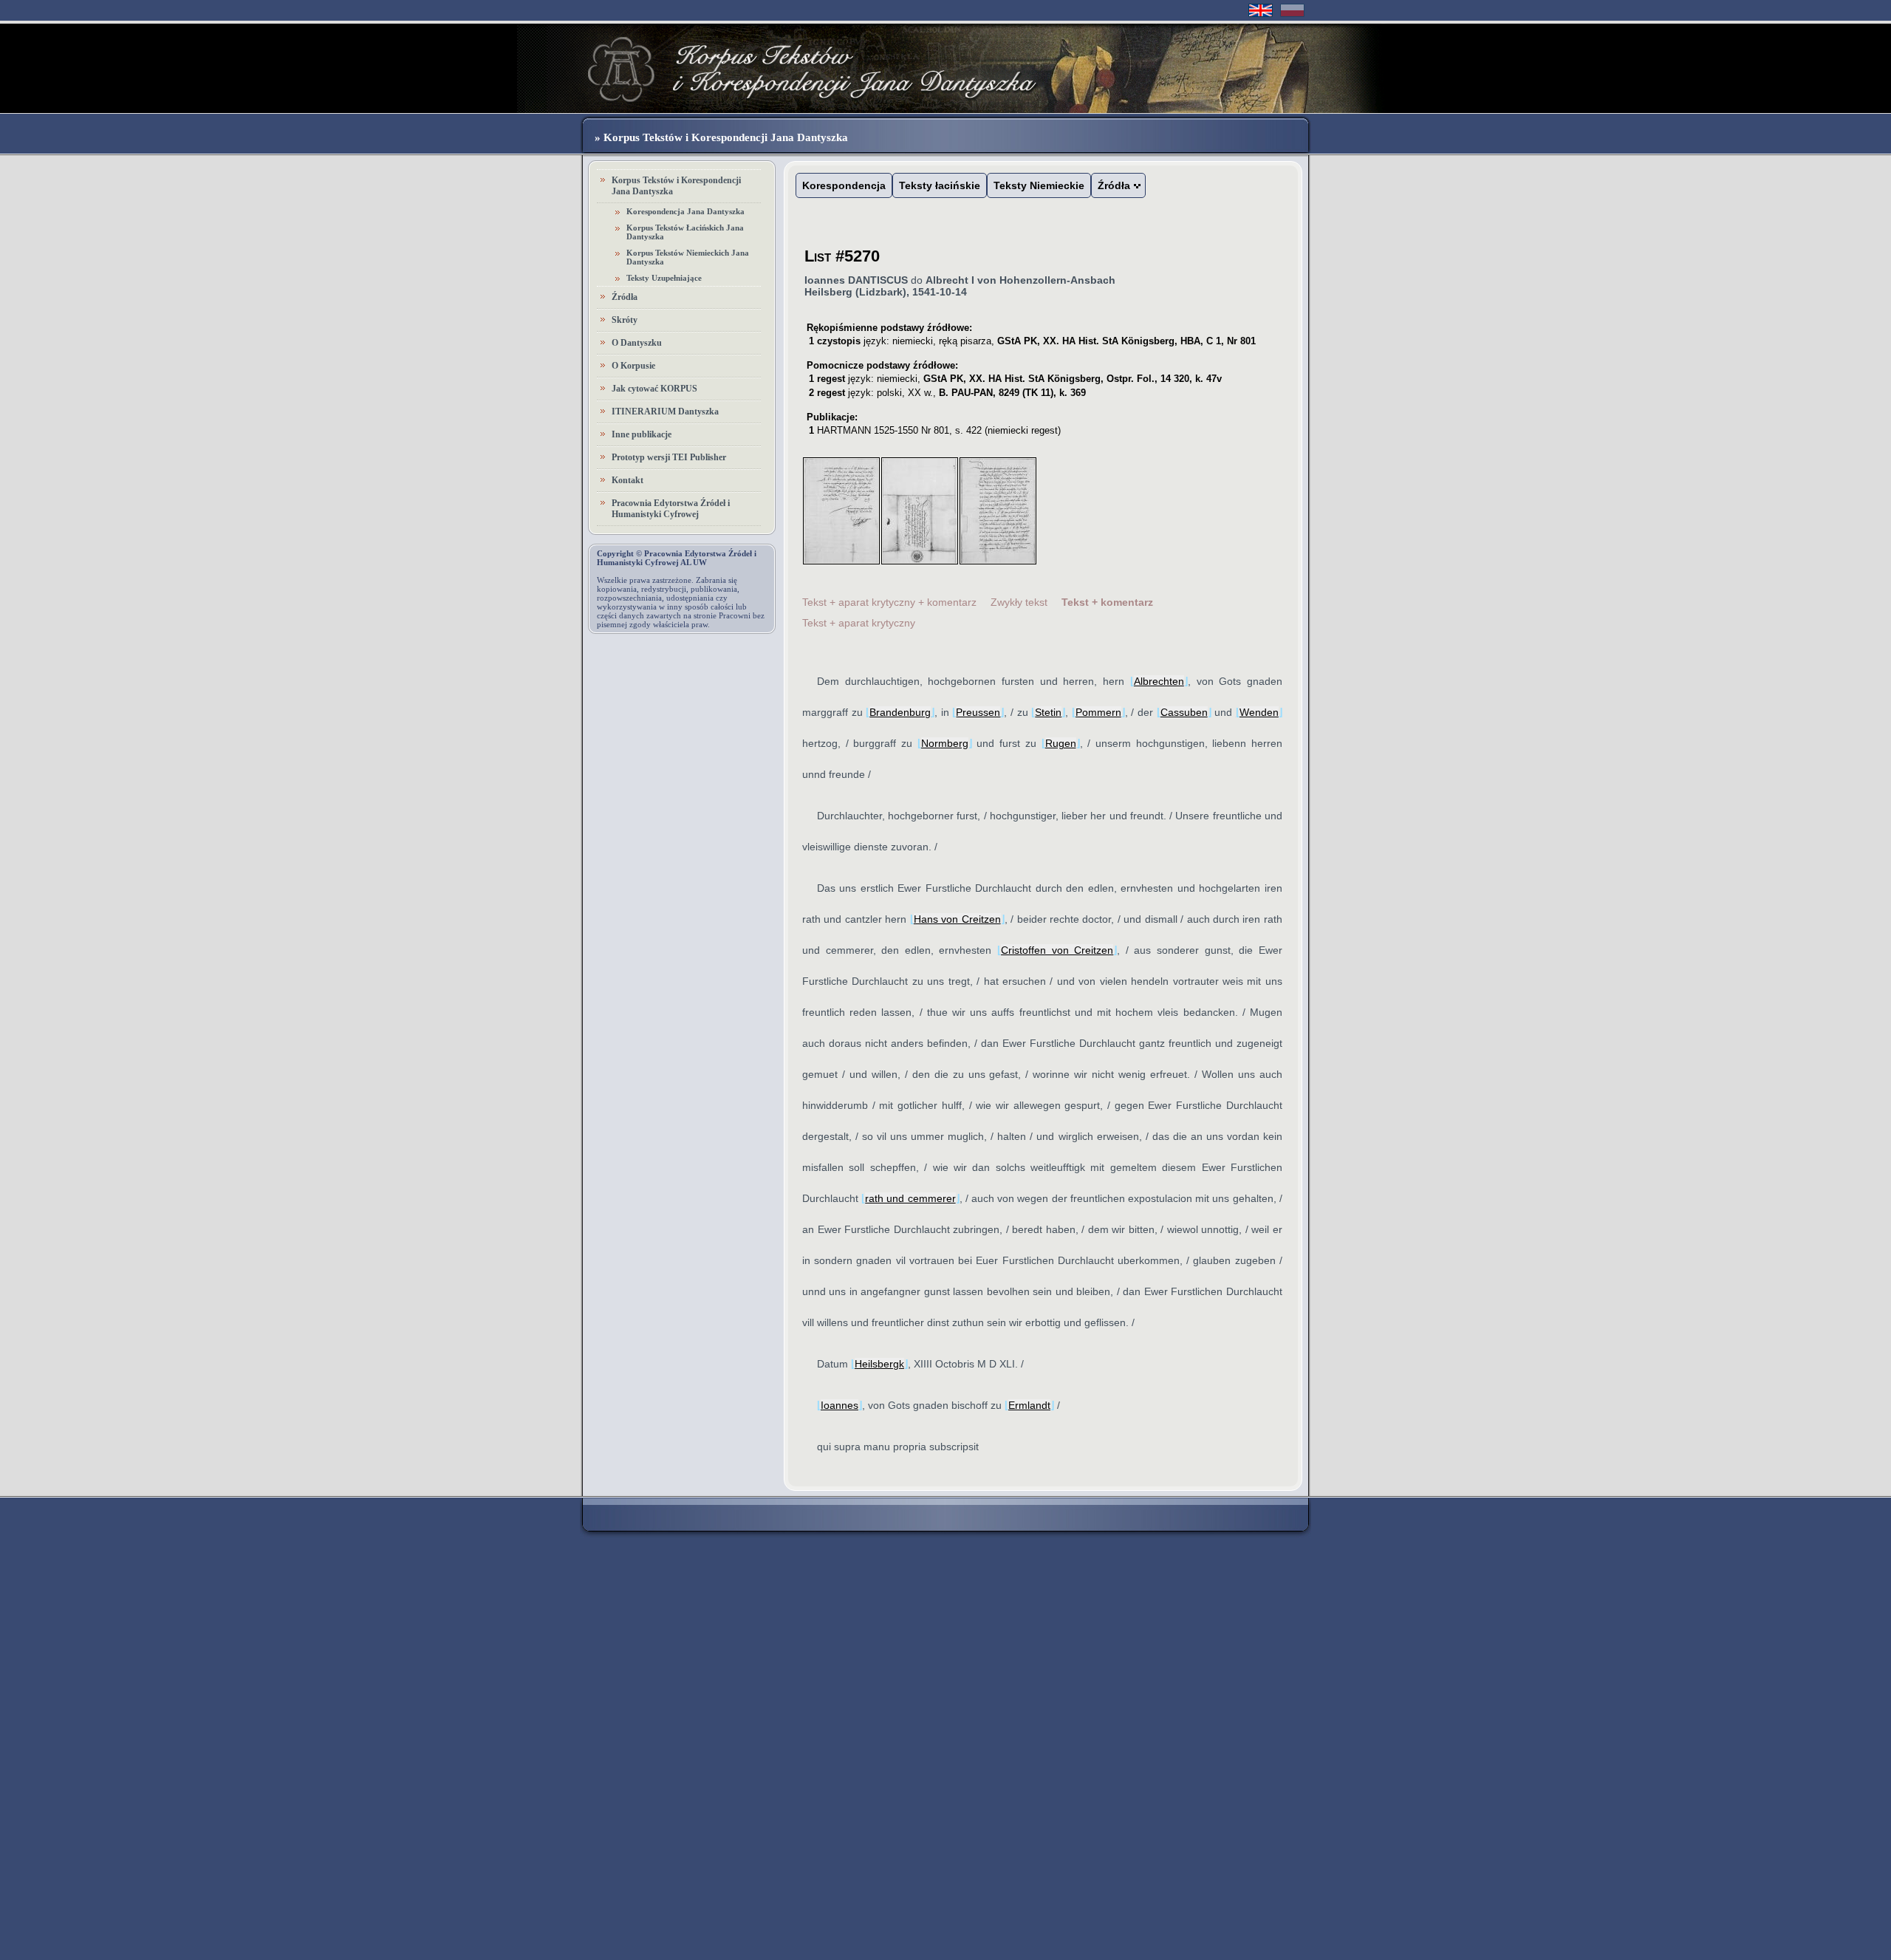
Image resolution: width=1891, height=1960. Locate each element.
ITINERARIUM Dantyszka (665, 412)
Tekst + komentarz (1107, 602)
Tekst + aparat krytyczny (859, 623)
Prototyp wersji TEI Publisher (669, 457)
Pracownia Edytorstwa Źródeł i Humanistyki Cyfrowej (671, 509)
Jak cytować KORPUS (654, 389)
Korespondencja (844, 185)
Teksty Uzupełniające (664, 278)
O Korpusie (633, 366)
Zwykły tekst (1019, 602)
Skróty (625, 320)
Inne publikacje (642, 434)
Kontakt (628, 480)
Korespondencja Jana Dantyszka (685, 211)
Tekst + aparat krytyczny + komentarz (889, 602)
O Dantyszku (637, 343)
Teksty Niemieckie (1039, 185)
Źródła (625, 297)
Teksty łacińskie (940, 185)
